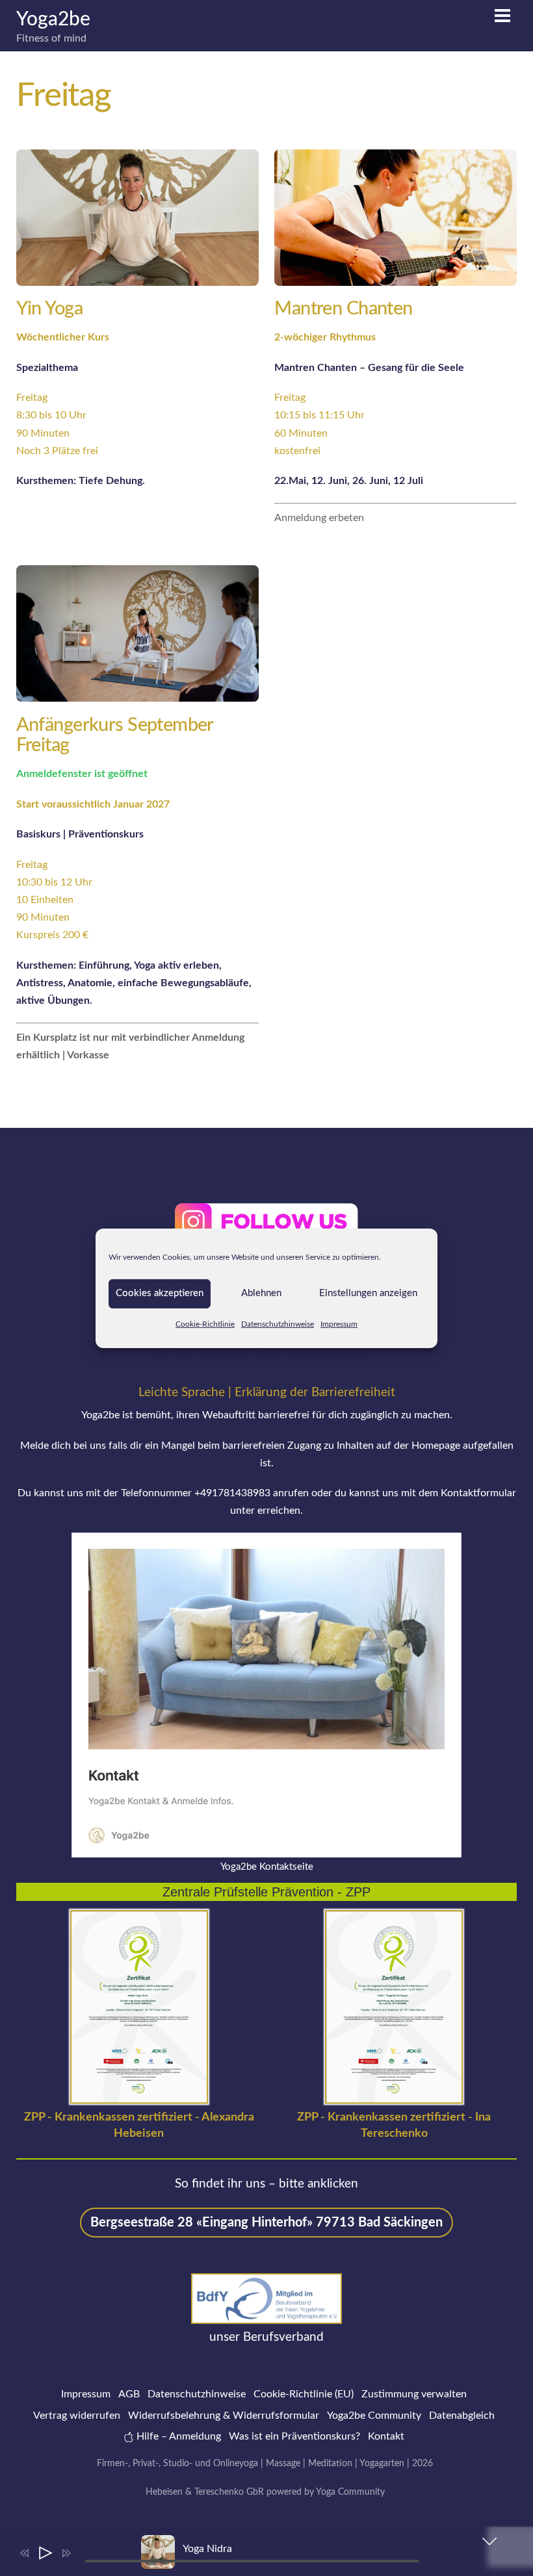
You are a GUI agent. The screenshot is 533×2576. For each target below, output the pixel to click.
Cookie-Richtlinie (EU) (304, 2394)
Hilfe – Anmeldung (177, 2436)
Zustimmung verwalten (414, 2394)
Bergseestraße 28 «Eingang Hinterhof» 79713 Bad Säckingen (266, 2223)
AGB (129, 2394)
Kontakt (386, 2436)
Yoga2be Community (374, 2416)
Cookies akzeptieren (160, 1293)
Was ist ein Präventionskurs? (294, 2436)
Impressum (339, 1323)
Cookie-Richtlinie (205, 1323)
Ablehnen (261, 1293)
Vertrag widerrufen (77, 2416)
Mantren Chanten (343, 309)
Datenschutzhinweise (278, 1323)
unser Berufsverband (266, 2337)
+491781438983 (232, 1493)
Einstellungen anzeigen (368, 1293)
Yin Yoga (49, 309)
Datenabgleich (462, 2416)
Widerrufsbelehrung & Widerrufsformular (224, 2416)
